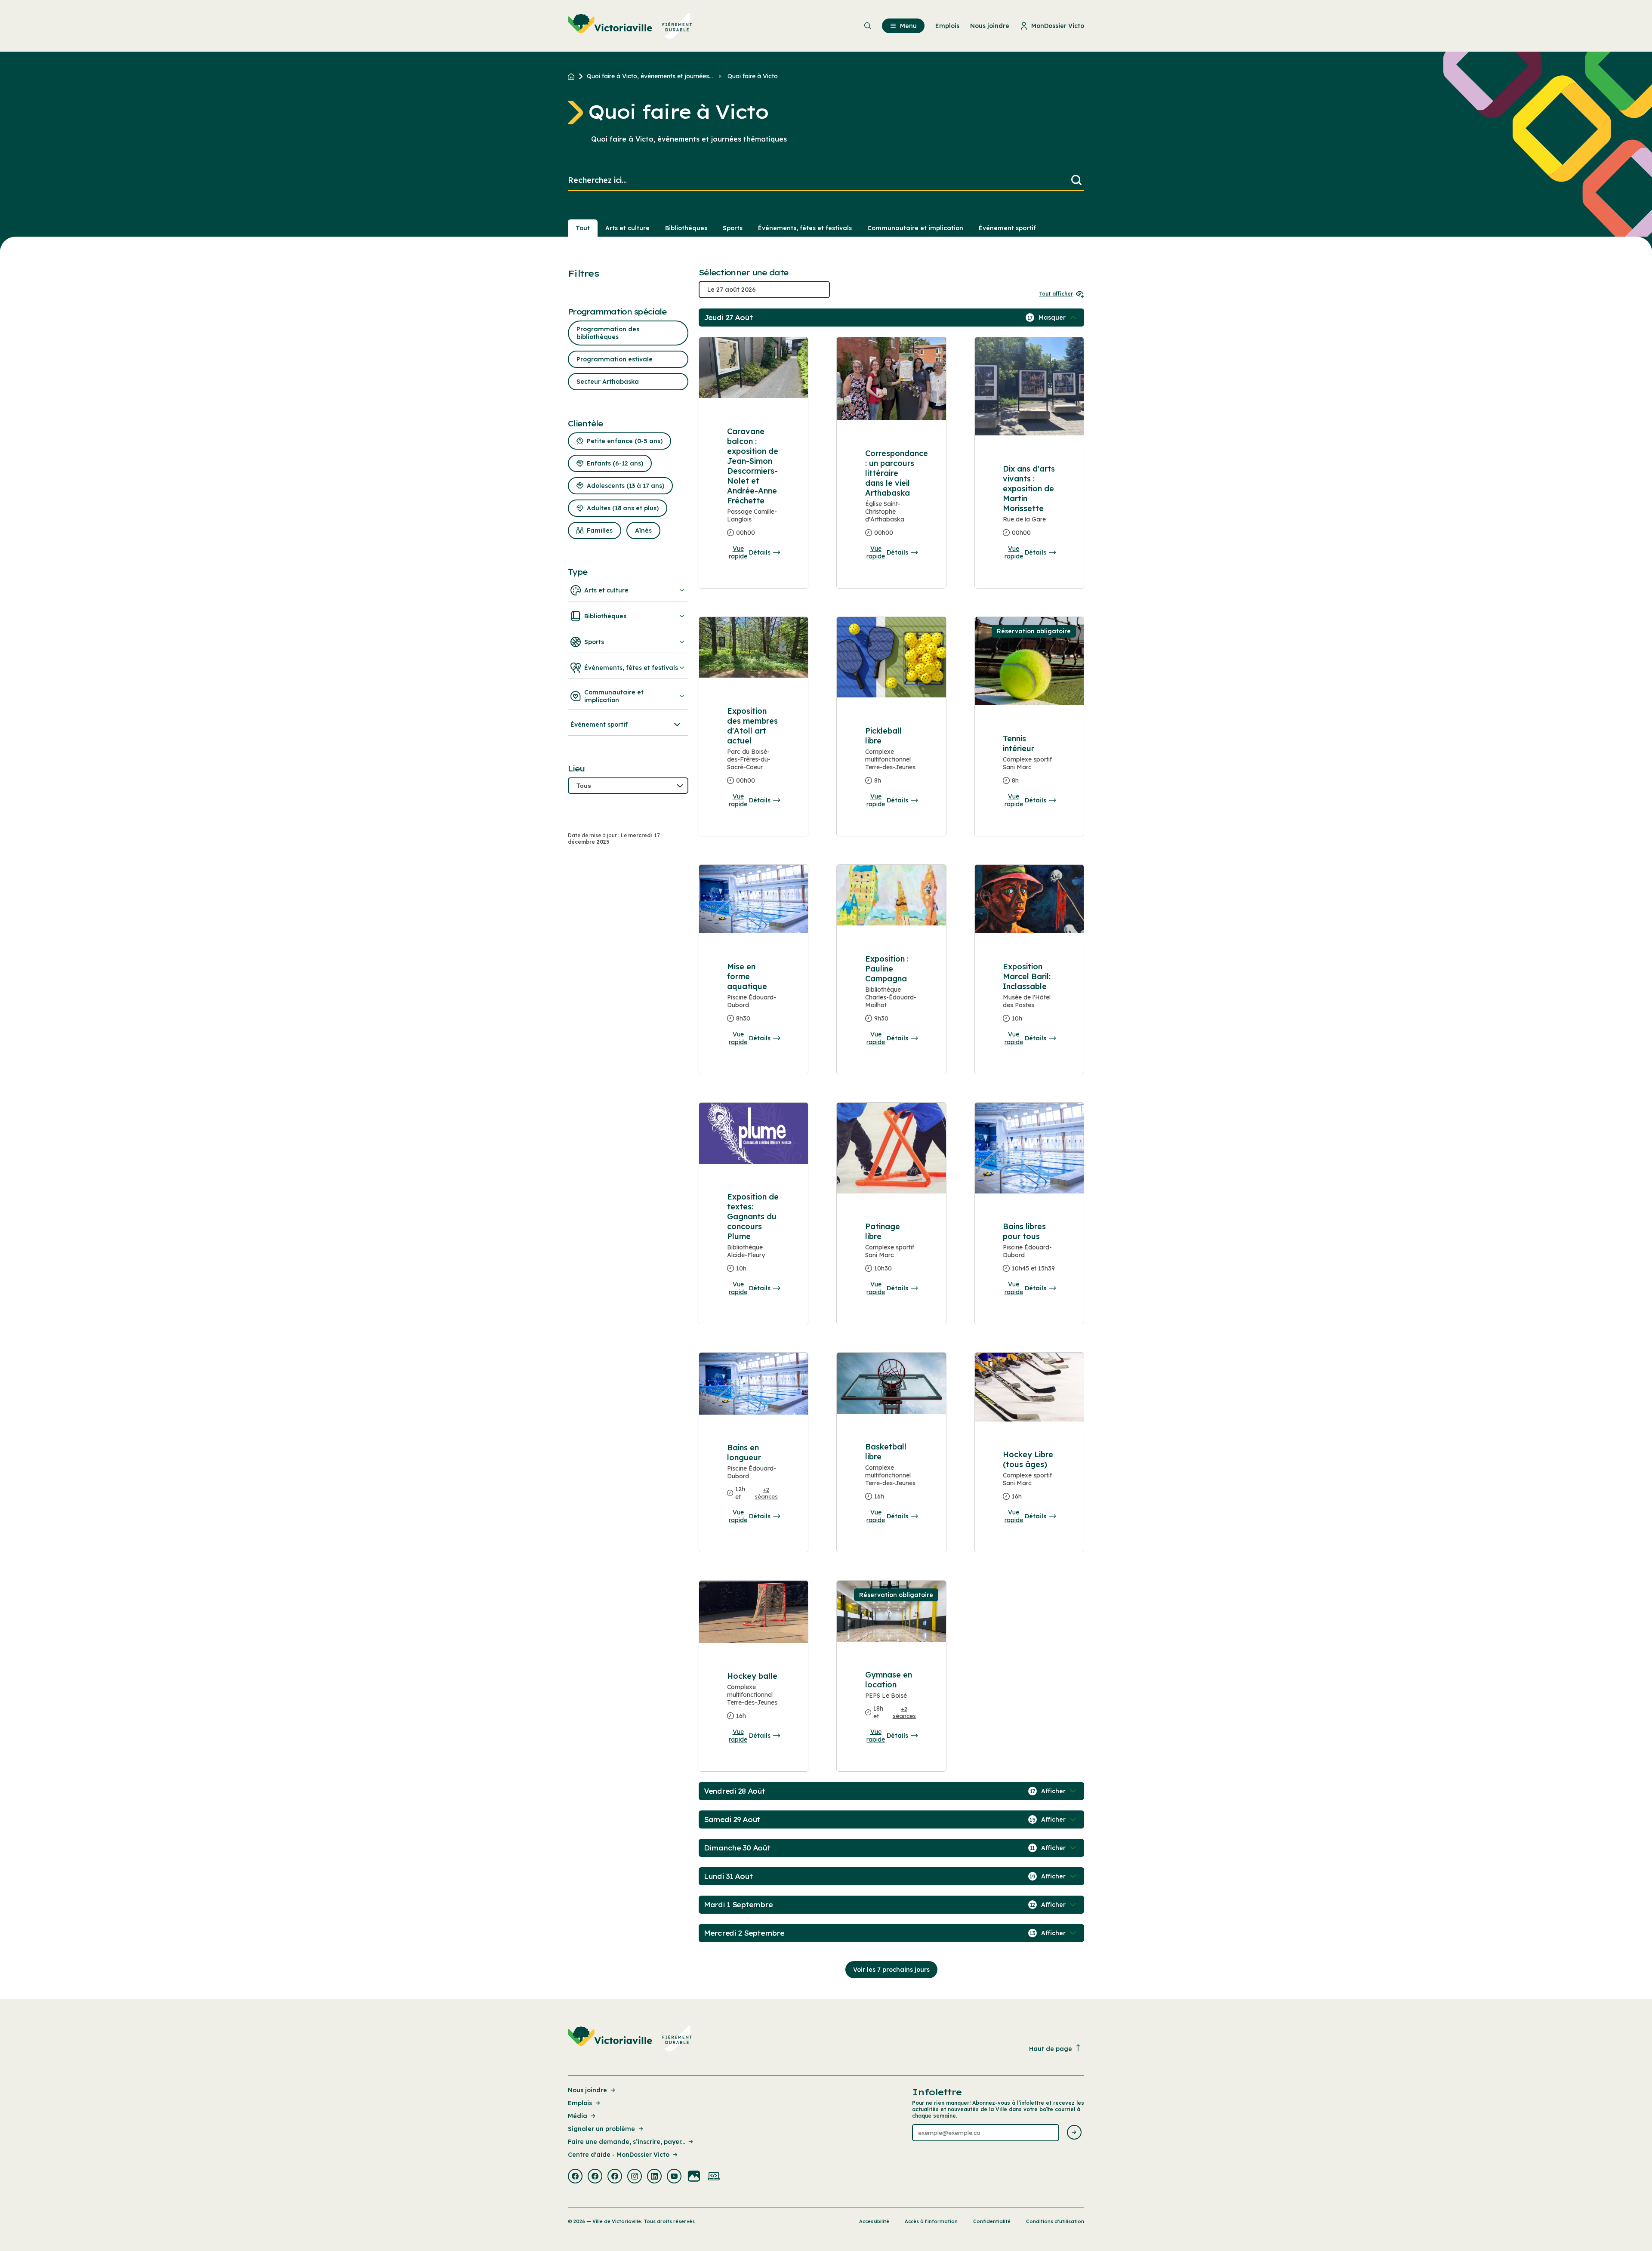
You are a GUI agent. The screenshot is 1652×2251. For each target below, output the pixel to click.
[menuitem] (630, 26)
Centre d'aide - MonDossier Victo (619, 2155)
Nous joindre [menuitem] (990, 26)
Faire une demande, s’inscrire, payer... (626, 2142)
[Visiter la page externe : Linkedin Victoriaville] (654, 2177)
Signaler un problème (601, 2129)
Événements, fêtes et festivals (805, 228)
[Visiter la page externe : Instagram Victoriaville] (635, 2177)
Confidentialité (992, 2221)
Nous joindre (587, 2090)
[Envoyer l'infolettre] (1074, 2133)
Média (578, 2116)
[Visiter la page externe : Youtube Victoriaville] (674, 2177)
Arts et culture (627, 228)
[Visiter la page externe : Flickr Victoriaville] (694, 2177)
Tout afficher (1056, 294)
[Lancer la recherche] (1076, 180)
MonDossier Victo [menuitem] (1058, 26)
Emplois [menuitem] (947, 26)
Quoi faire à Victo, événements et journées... (650, 76)
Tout (583, 228)
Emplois (580, 2103)
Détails (760, 552)
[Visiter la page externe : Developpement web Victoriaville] (714, 2177)
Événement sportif (1007, 228)
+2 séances (766, 1493)
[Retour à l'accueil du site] (573, 76)
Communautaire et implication (915, 228)
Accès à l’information (931, 2221)
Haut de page (1051, 2049)
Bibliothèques (686, 228)
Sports (733, 228)
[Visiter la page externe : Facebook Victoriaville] (575, 2177)
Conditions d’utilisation (1055, 2221)
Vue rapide (738, 552)
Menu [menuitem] (908, 26)
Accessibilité (874, 2221)
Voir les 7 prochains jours (891, 1970)
